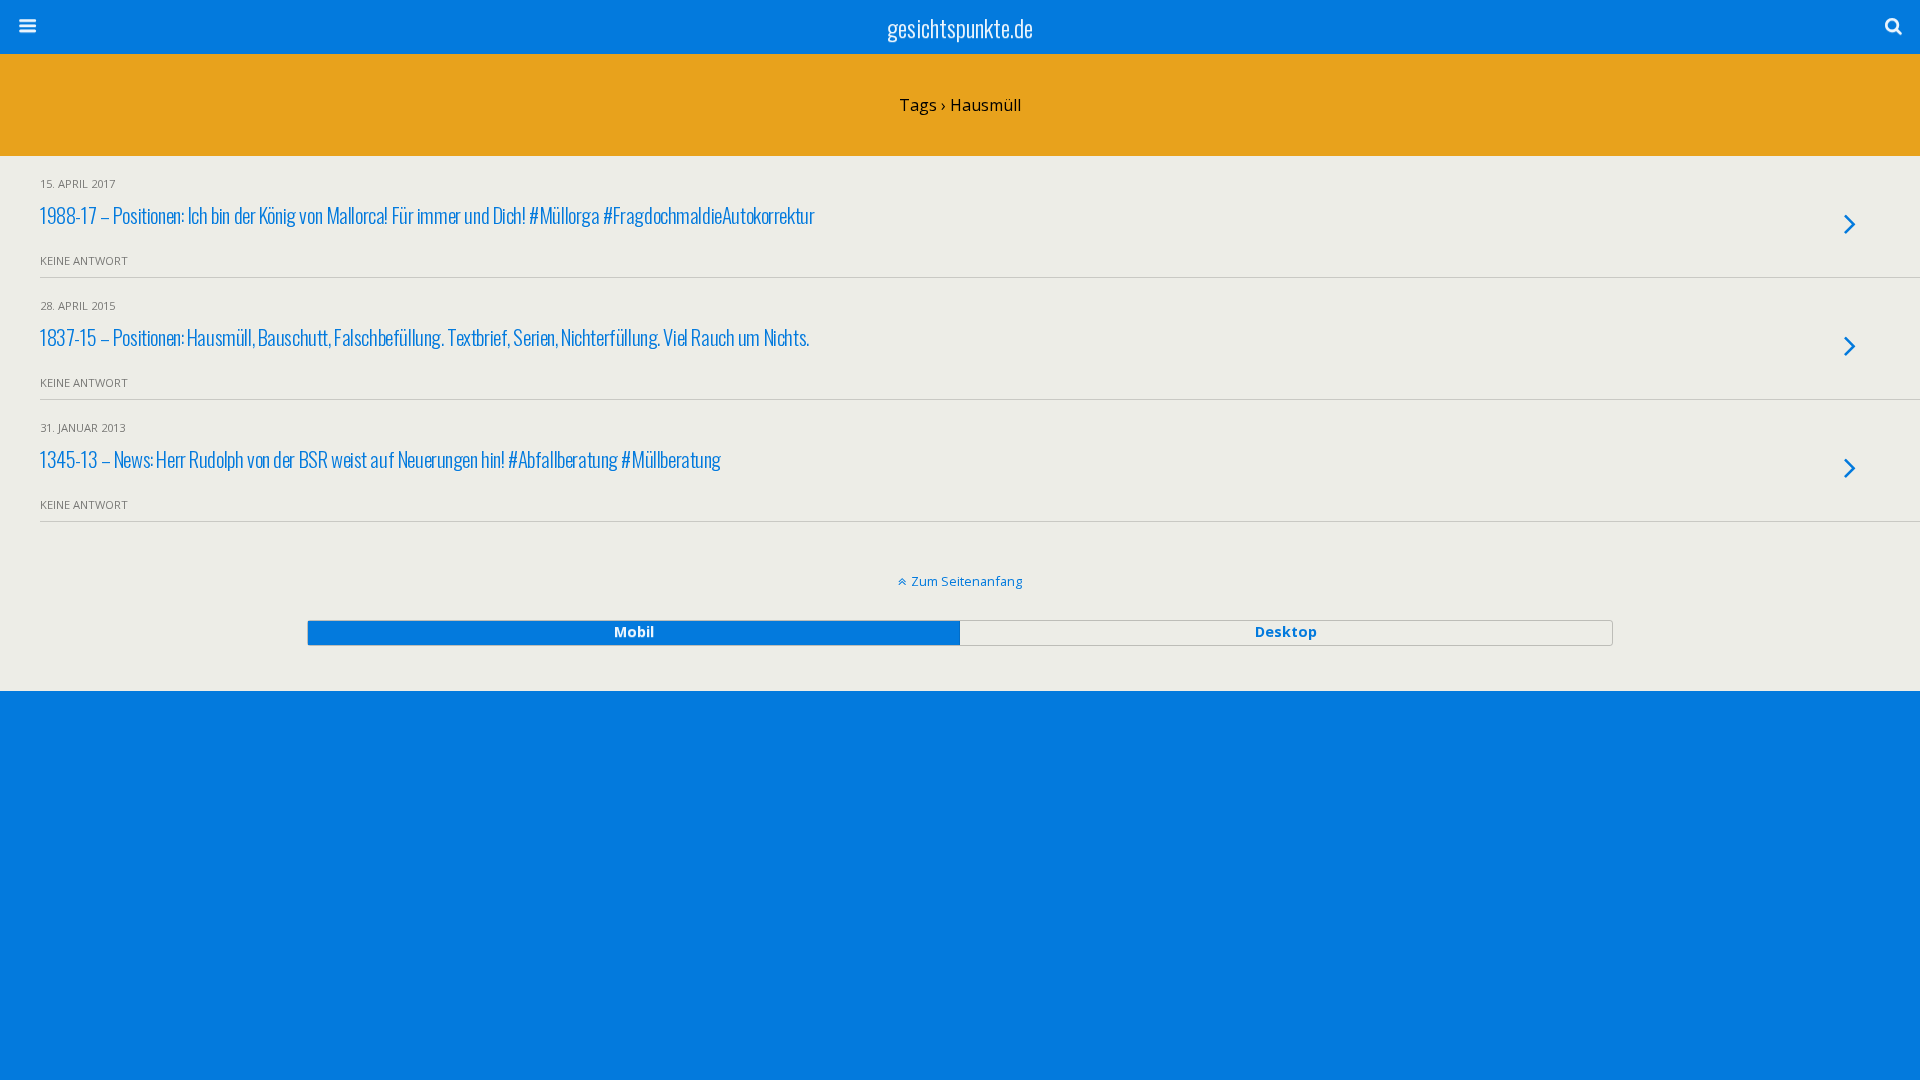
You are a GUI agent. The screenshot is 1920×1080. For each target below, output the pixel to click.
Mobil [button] (634, 631)
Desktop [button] (1286, 631)
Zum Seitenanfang (966, 581)
